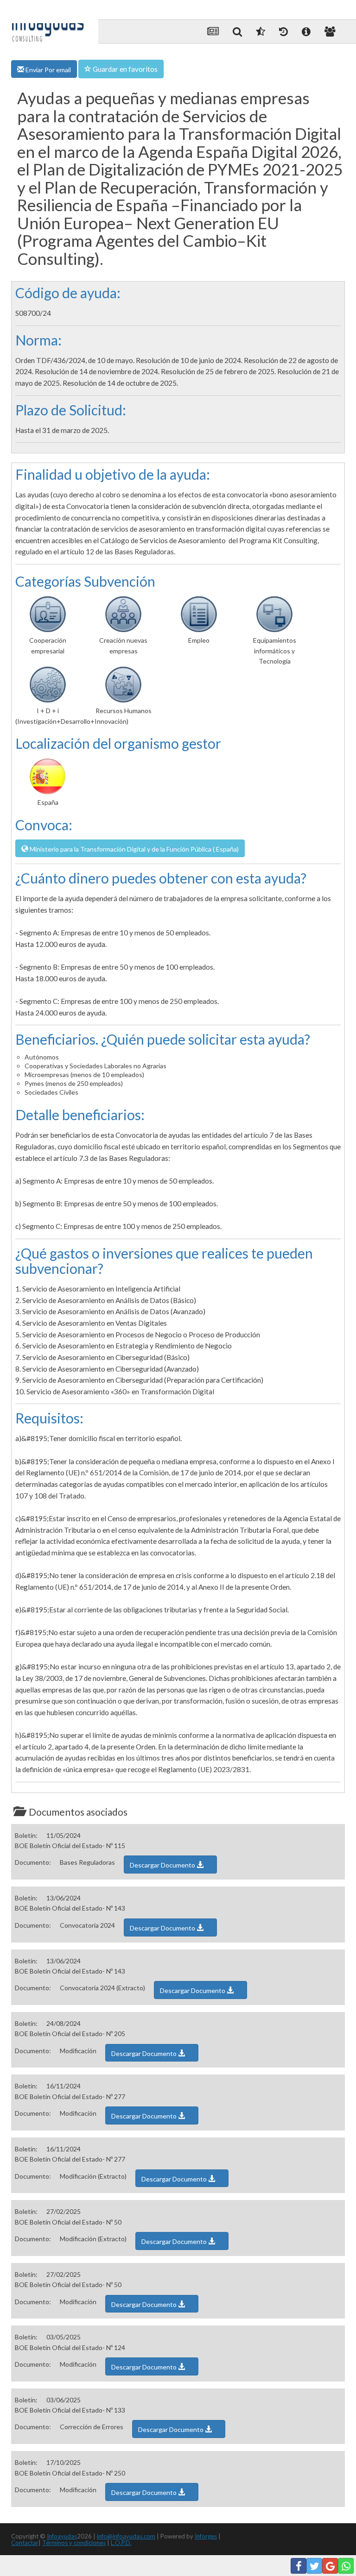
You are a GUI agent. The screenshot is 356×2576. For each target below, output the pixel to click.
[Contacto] (330, 31)
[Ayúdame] (306, 31)
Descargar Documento (163, 1865)
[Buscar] (237, 31)
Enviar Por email (48, 70)
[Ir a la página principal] (48, 24)
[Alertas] (283, 31)
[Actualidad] (213, 31)
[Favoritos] (261, 31)
